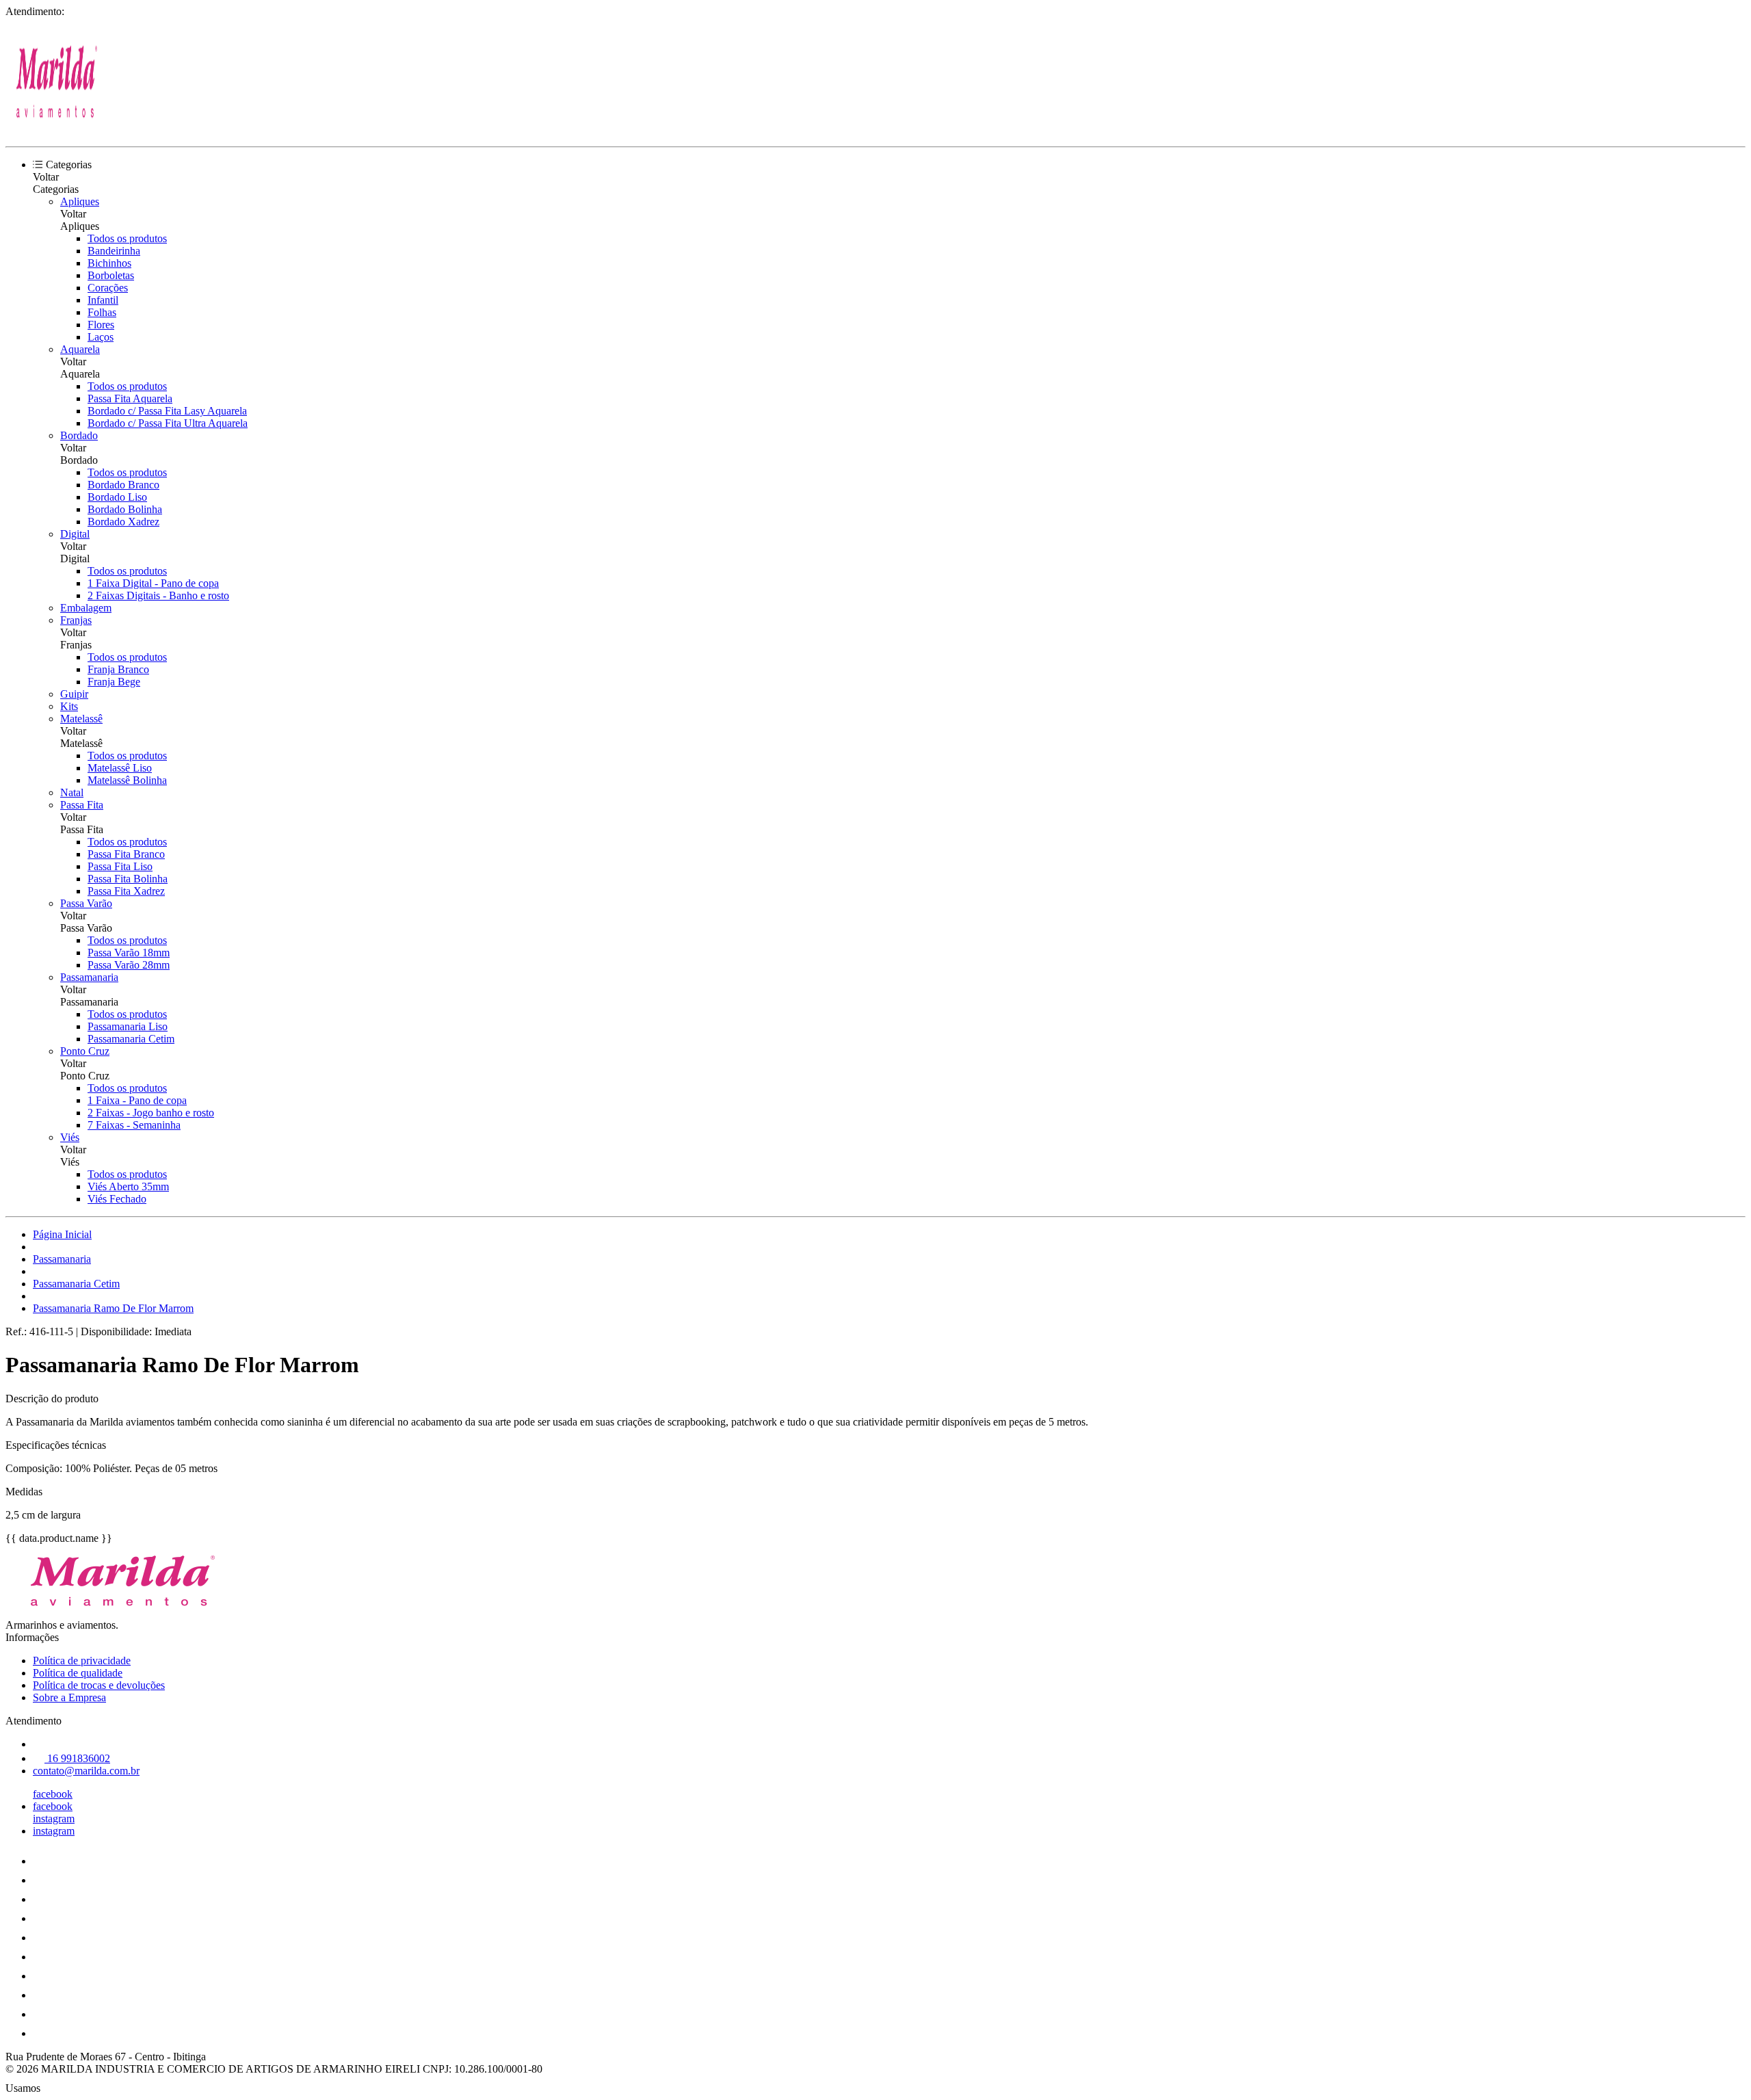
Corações (108, 288)
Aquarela (80, 349)
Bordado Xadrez (123, 522)
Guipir (74, 694)
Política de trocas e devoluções (99, 1685)
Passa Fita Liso (120, 866)
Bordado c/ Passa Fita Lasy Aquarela (167, 411)
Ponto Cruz (85, 1051)
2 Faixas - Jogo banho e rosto (151, 1113)
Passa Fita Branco (126, 854)
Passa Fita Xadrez (126, 891)
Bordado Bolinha (125, 509)
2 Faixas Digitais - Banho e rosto (158, 595)
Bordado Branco (123, 485)
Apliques (80, 201)
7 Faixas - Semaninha (134, 1125)
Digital (75, 534)
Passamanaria (89, 977)
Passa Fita (82, 805)
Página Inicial (62, 1234)
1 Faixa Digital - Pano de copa (153, 583)
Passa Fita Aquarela (130, 398)
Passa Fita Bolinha (128, 879)
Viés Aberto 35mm (128, 1186)
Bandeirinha (114, 251)
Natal (72, 792)
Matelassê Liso (120, 768)
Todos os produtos (127, 238)
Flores (101, 325)
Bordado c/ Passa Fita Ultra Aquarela (168, 423)
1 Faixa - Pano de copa (137, 1100)
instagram (54, 1819)
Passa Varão (86, 903)
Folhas (102, 312)
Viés (70, 1137)
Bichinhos (109, 263)
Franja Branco (118, 669)
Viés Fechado (117, 1199)
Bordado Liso (117, 497)
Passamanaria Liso (128, 1026)
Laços (101, 337)
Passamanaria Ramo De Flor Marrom (113, 1308)
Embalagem (86, 608)
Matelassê (81, 719)
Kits (69, 706)
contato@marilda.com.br (86, 1771)
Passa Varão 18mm (129, 953)
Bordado (79, 435)
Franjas (76, 620)
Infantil (103, 300)
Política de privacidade (82, 1661)
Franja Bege (114, 682)
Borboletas (111, 275)
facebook (53, 1794)
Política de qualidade (78, 1673)
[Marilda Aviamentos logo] (57, 129)
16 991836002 (77, 1758)
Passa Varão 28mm (129, 965)
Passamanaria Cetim (131, 1039)
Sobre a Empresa (69, 1697)
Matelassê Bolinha (127, 780)
